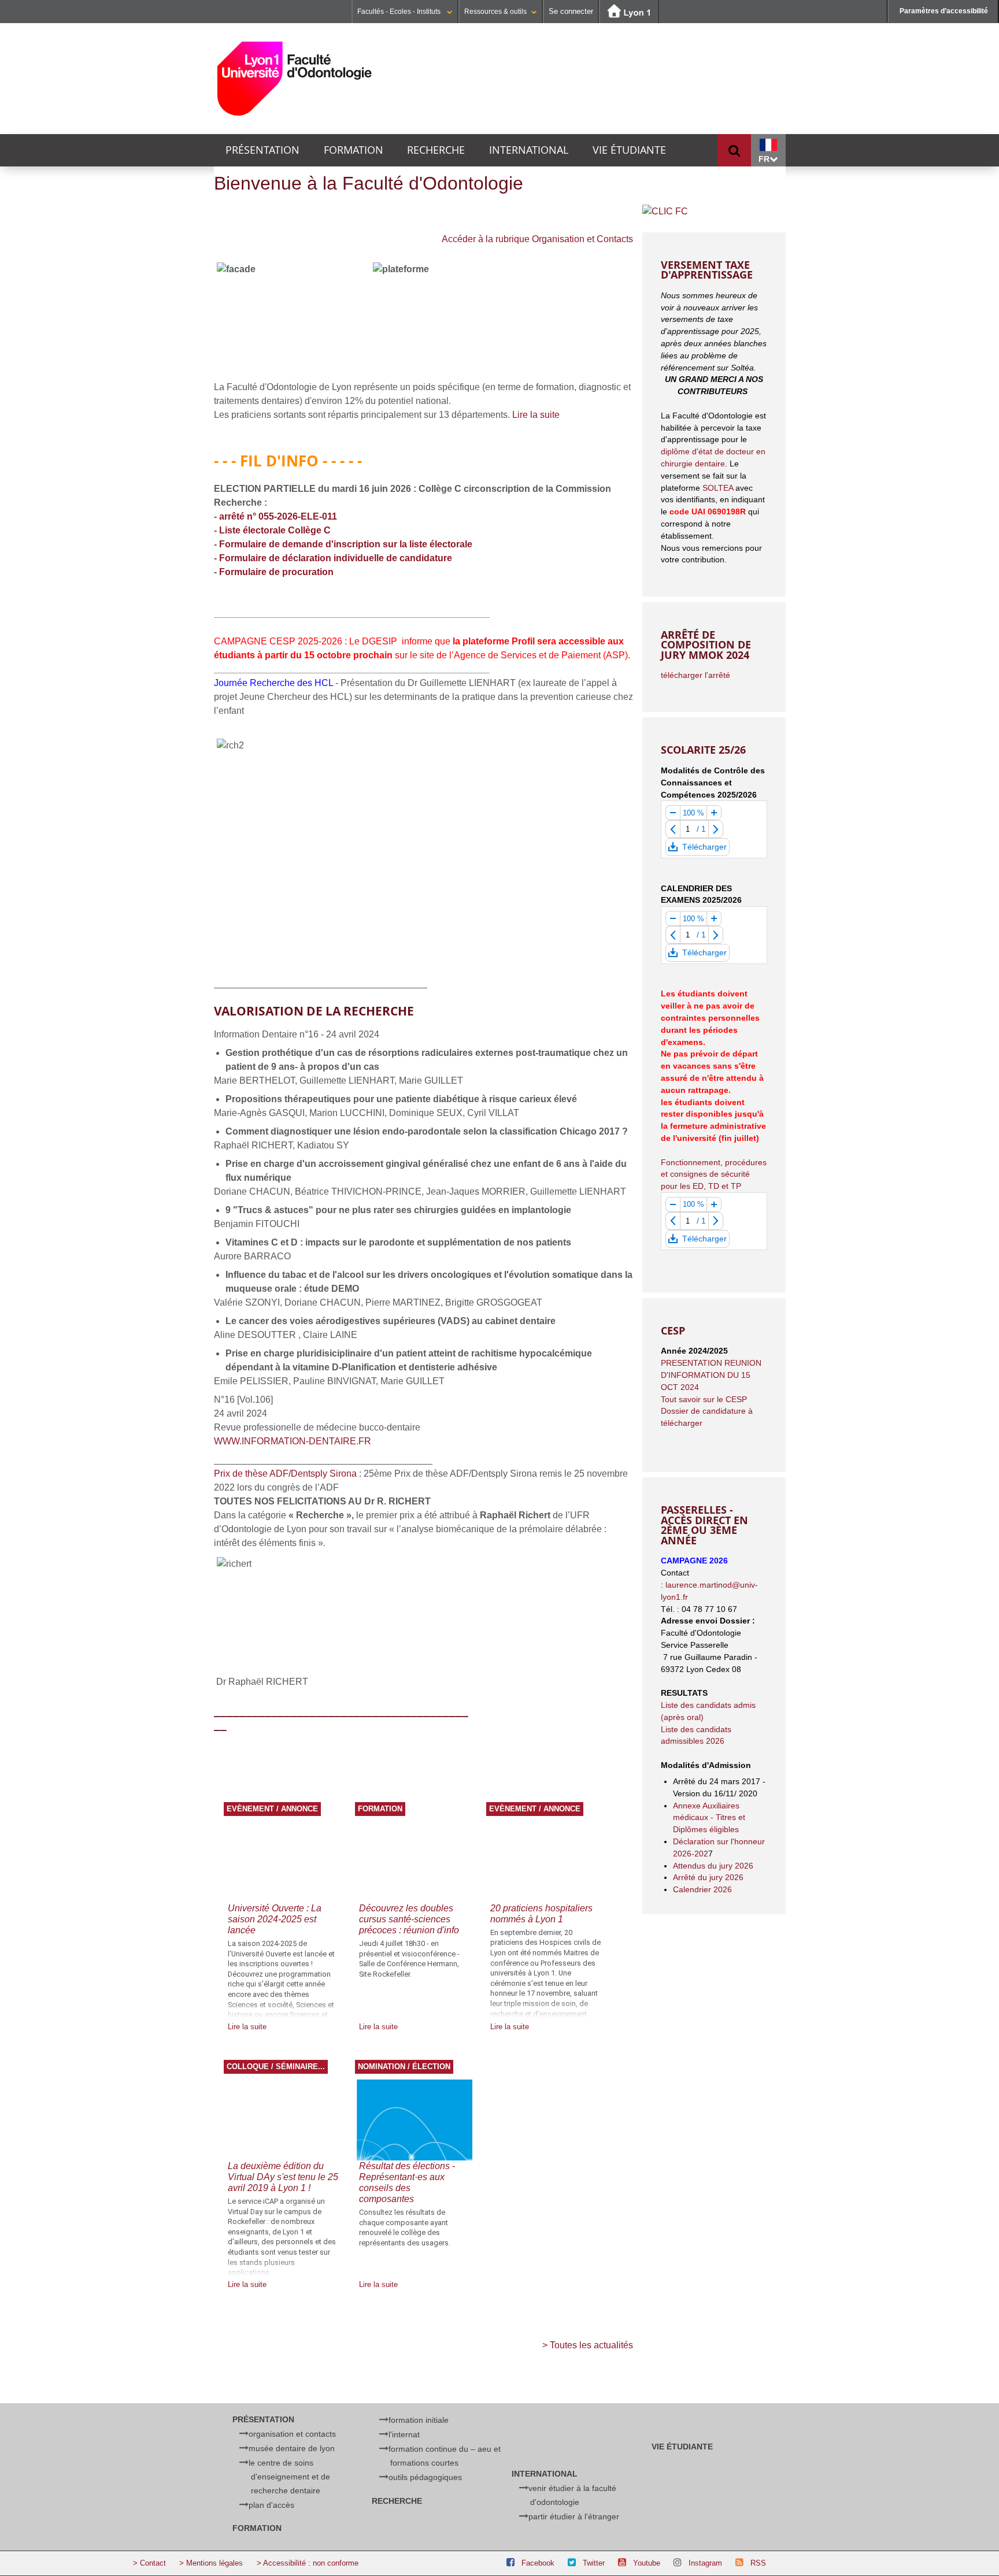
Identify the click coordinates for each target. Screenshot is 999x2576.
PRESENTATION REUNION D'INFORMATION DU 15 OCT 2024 (711, 1375)
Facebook (538, 2563)
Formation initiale (419, 2420)
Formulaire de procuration (276, 572)
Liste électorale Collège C (275, 530)
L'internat (404, 2434)
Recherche (436, 150)
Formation (354, 150)
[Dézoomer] (673, 813)
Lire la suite (536, 415)
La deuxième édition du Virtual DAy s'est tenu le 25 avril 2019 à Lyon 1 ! (283, 2177)
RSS (758, 2563)
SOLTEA (718, 488)
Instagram (705, 2563)
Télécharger (704, 849)
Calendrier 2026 (702, 1889)
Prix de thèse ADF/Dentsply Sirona (285, 1474)
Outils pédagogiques (425, 2477)
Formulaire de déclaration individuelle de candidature (336, 558)
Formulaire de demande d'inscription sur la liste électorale (347, 544)
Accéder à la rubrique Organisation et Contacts (537, 239)
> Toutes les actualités (588, 2345)
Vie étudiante (629, 150)
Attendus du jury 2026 (714, 1866)
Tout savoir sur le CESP (704, 1399)
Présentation (262, 150)
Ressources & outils (495, 12)
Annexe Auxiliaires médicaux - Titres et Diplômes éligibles (709, 1818)
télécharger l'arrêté (695, 675)
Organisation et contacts (292, 2434)
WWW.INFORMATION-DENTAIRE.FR (293, 1441)
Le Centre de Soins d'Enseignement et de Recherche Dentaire (289, 2477)
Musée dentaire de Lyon (292, 2448)
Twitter (594, 2563)
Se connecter (571, 11)
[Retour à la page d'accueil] (295, 79)
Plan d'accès (271, 2505)
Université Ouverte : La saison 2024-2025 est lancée (275, 1919)
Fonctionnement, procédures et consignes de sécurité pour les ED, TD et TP (714, 1174)
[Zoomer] (714, 813)
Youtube (647, 2563)
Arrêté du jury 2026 (708, 1877)
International (529, 150)
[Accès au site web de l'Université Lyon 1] (629, 12)
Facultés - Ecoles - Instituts (400, 12)
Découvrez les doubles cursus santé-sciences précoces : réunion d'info (409, 1919)
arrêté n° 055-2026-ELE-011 (278, 516)
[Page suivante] (716, 829)
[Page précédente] (673, 829)
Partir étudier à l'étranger (574, 2516)
